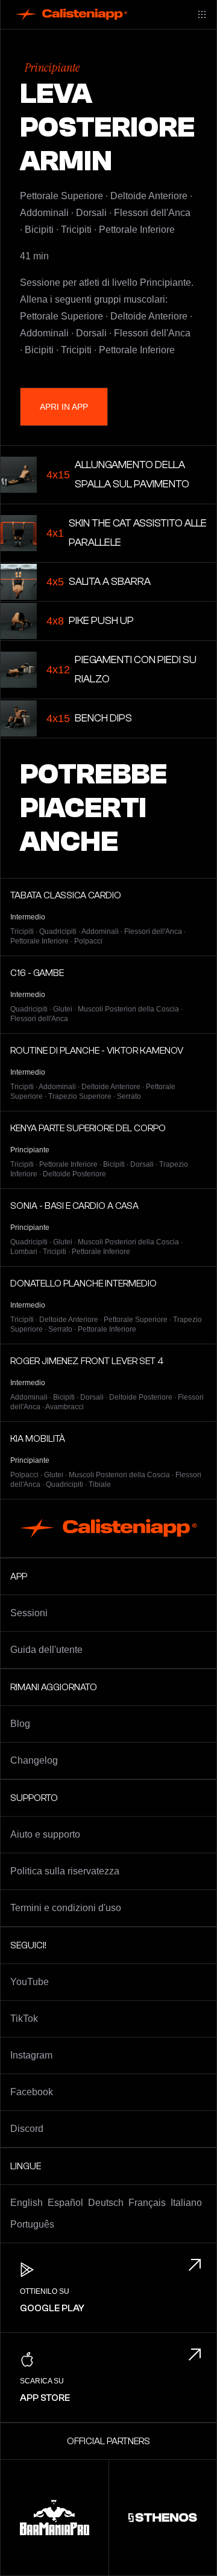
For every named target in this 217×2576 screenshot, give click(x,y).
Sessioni (29, 1613)
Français (147, 2203)
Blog (20, 1724)
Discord (27, 2129)
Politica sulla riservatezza (65, 1871)
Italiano (186, 2203)
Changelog (34, 1760)
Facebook (32, 2092)
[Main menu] (202, 14)
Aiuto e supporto (45, 1834)
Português (32, 2224)
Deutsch (106, 2203)
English (27, 2203)
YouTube (30, 1982)
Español (65, 2203)
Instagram (31, 2055)
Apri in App (64, 407)
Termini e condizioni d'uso (66, 1908)
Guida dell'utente (46, 1650)
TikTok (24, 2018)
